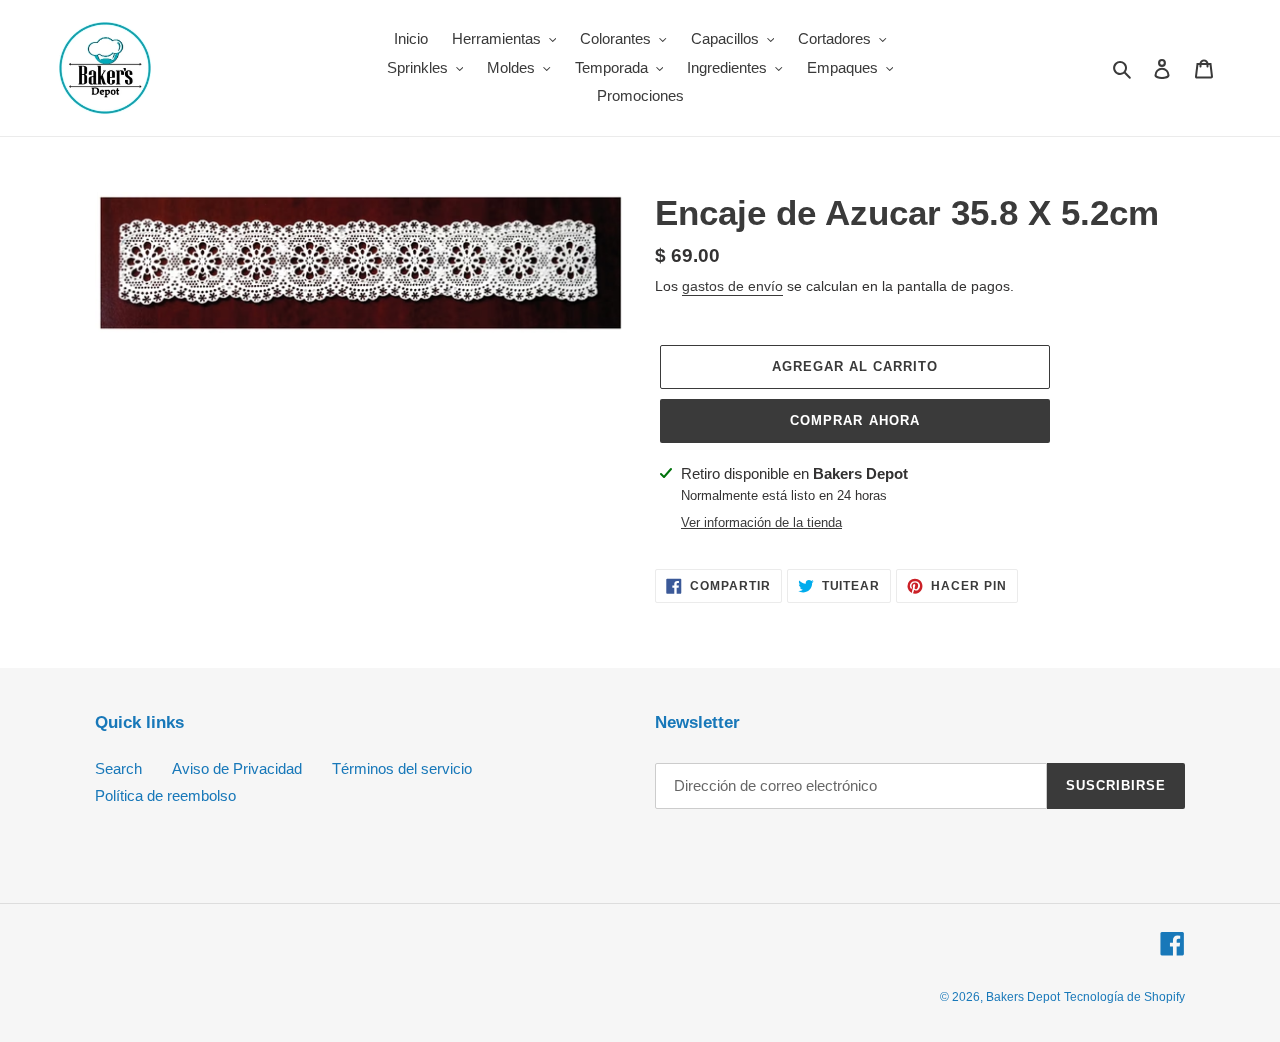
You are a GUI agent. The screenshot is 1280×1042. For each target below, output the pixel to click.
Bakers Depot (1023, 997)
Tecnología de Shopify (1124, 997)
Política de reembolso (165, 795)
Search (118, 768)
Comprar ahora (855, 420)
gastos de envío (732, 286)
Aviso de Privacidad (237, 768)
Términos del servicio (402, 768)
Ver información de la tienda (761, 522)
